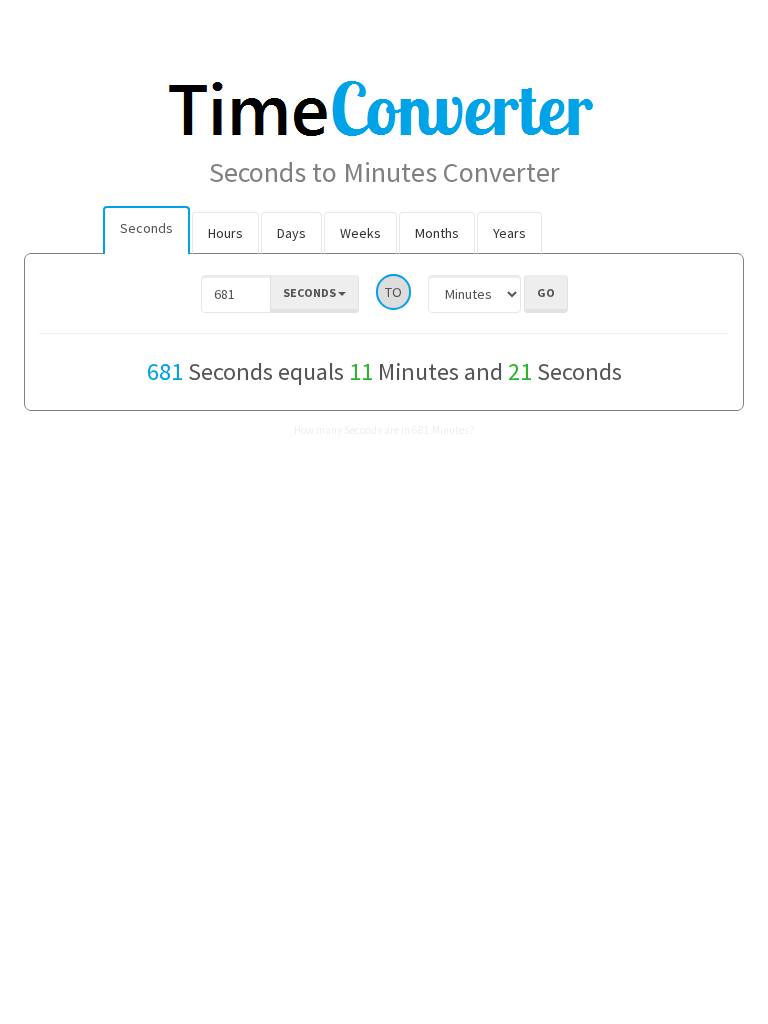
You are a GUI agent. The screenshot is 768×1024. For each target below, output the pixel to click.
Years (509, 233)
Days (291, 233)
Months (437, 233)
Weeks (360, 233)
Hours (225, 233)
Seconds (146, 228)
